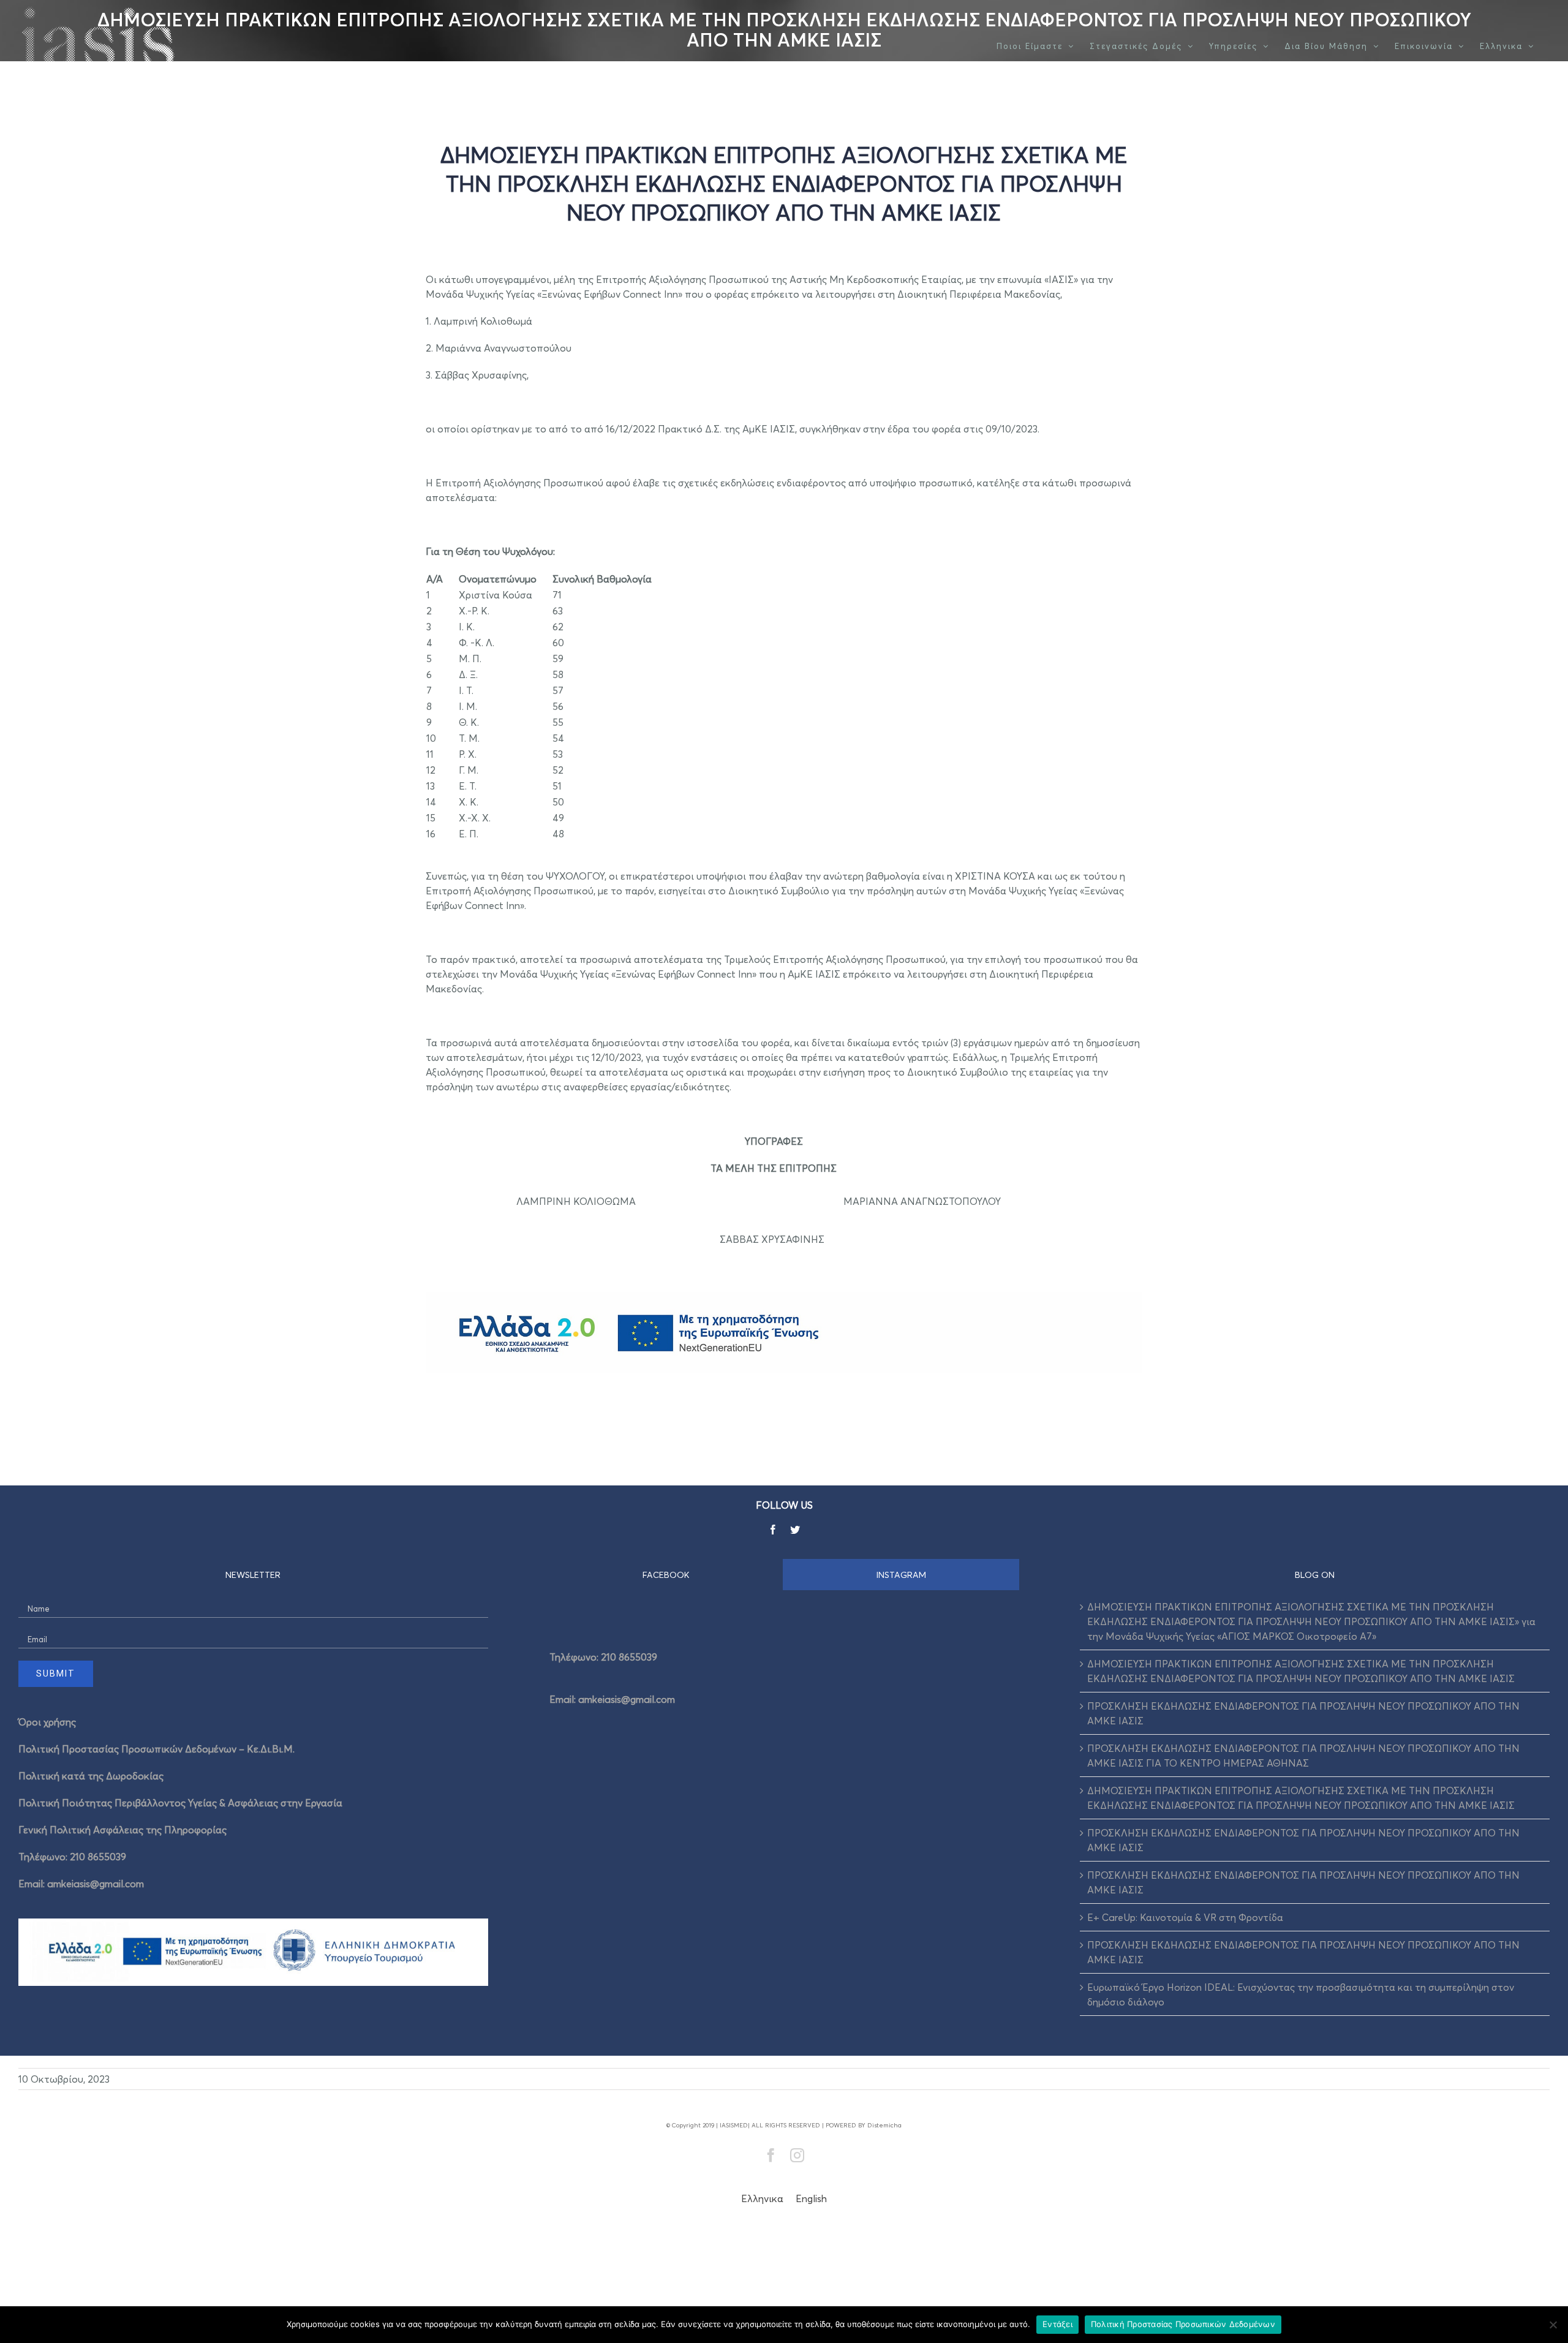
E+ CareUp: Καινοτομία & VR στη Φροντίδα (1185, 1917)
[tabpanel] (784, 1674)
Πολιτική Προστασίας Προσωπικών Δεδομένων (1183, 2324)
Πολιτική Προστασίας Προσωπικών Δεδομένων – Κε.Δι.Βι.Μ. (156, 1749)
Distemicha (884, 2125)
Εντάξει (1057, 2324)
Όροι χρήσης (47, 1722)
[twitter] (795, 1530)
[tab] (666, 1575)
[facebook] (773, 1530)
